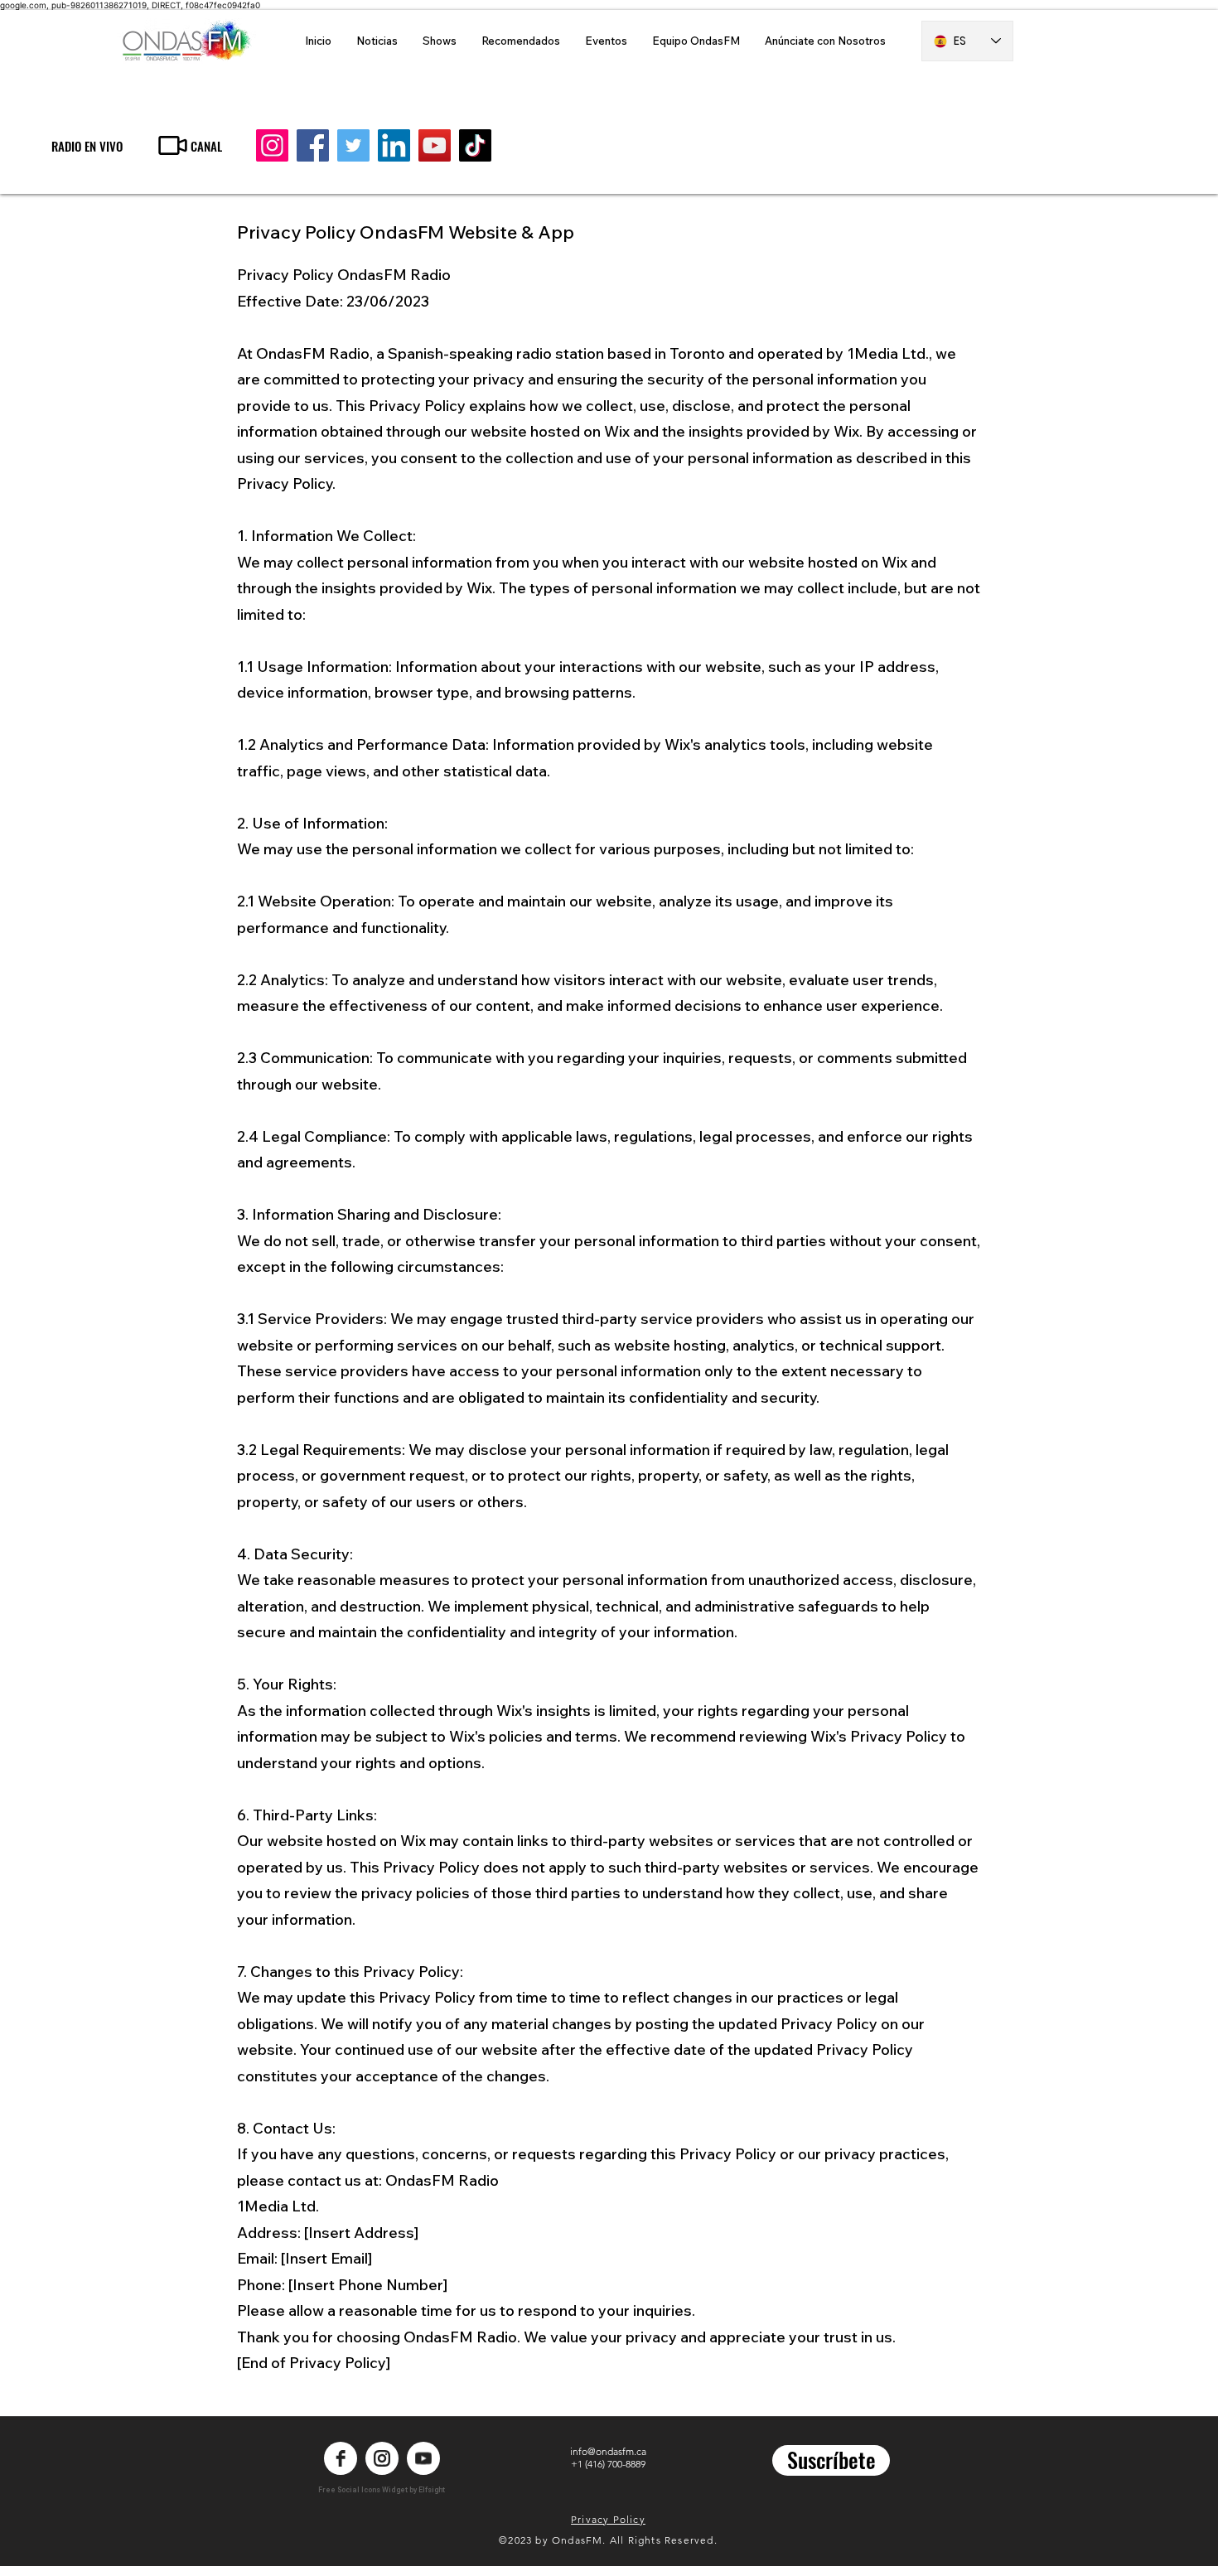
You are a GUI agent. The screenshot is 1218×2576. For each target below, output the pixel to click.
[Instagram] (272, 145)
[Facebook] (313, 145)
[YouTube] (435, 145)
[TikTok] (475, 145)
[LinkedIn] (394, 145)
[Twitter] (353, 145)
